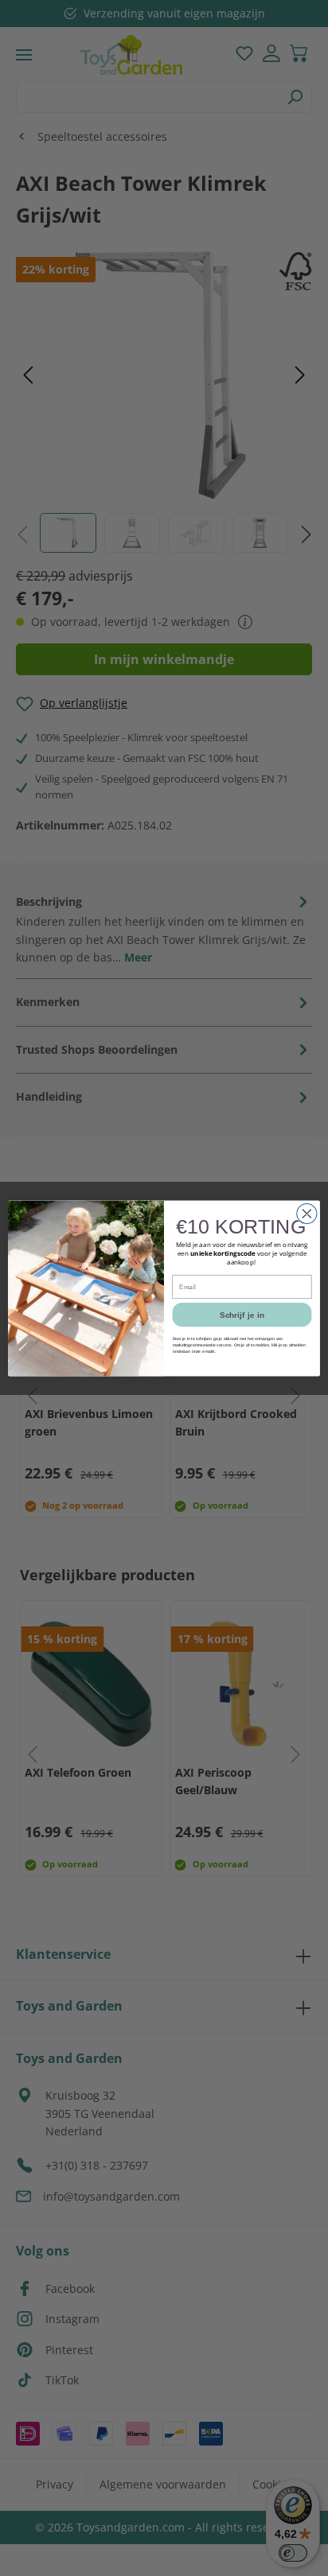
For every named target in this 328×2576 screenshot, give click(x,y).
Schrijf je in (242, 1314)
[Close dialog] (307, 1213)
